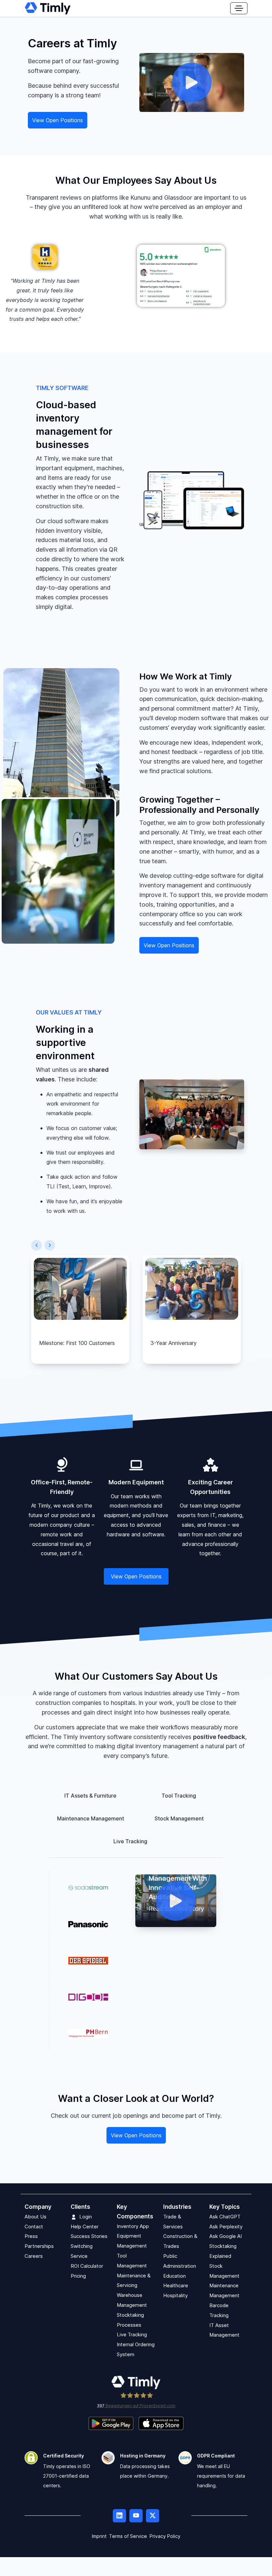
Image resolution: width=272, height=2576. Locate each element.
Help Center (85, 2227)
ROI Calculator (87, 2266)
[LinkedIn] (119, 2516)
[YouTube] (136, 2516)
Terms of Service (128, 2536)
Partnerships (39, 2246)
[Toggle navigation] (239, 8)
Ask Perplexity (226, 2227)
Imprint (99, 2536)
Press (31, 2236)
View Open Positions (58, 120)
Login (86, 2217)
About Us (35, 2217)
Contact (34, 2227)
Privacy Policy (165, 2536)
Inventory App (133, 2226)
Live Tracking (132, 2335)
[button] (36, 1245)
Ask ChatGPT (225, 2217)
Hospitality (175, 2296)
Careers (34, 2256)
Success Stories (89, 2236)
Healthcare (176, 2286)
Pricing (78, 2276)
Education (174, 2276)
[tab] (96, 1796)
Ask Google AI (226, 2236)
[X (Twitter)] (153, 2516)
